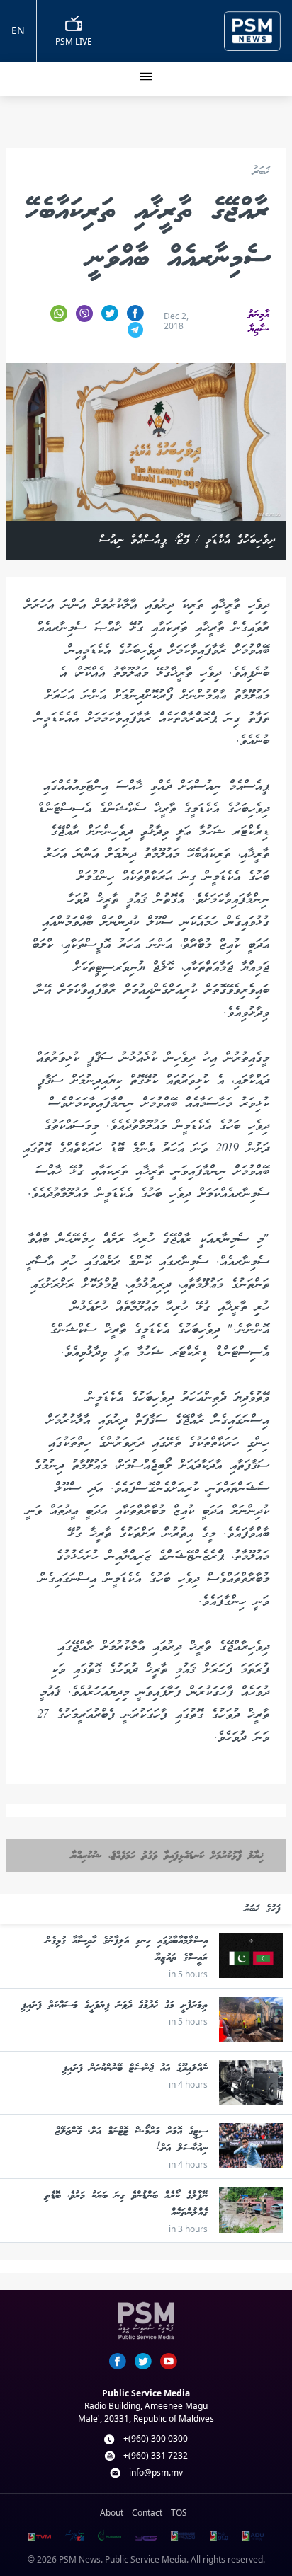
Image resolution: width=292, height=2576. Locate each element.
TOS (179, 2513)
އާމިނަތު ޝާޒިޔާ (259, 322)
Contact (147, 2513)
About (112, 2513)
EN (18, 30)
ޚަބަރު (261, 172)
